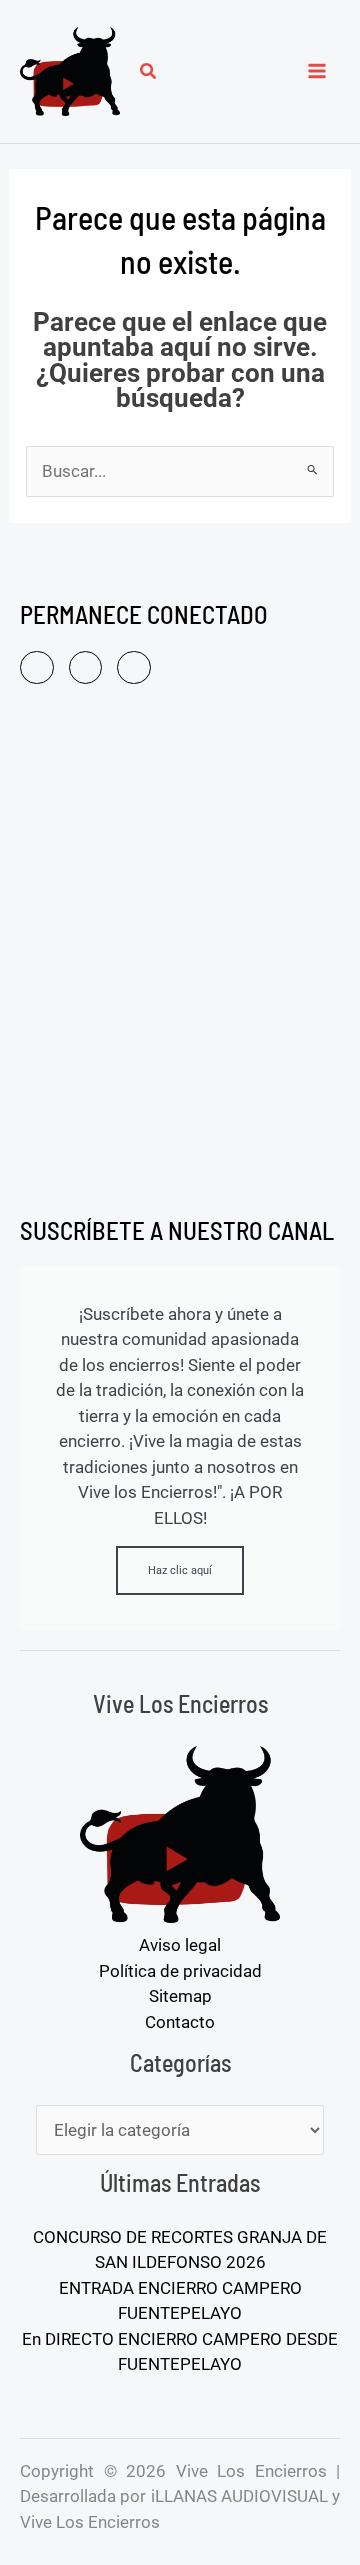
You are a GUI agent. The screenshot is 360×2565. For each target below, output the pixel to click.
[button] (149, 73)
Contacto (180, 2022)
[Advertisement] (180, 954)
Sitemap (180, 1996)
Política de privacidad (180, 1971)
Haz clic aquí (180, 1570)
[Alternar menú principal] (318, 72)
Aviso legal (180, 1945)
